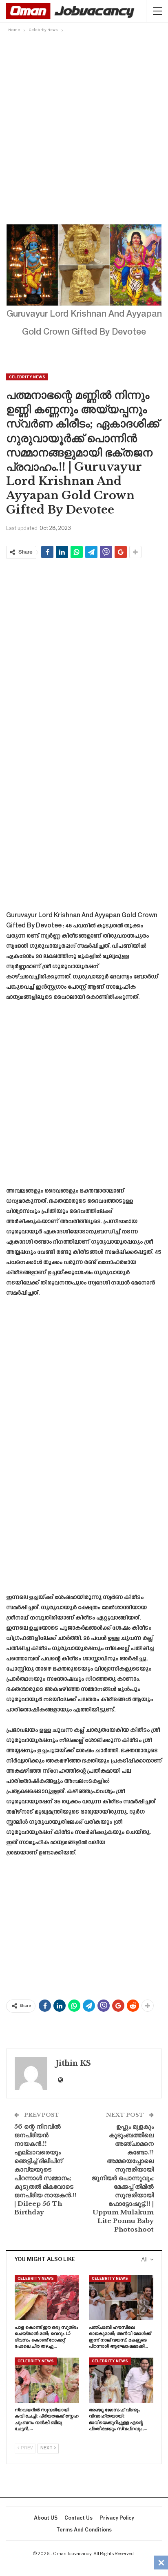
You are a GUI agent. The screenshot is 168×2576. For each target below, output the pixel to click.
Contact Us (78, 2518)
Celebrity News (27, 377)
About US (46, 2518)
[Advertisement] (84, 123)
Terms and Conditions (84, 2530)
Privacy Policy (117, 2518)
